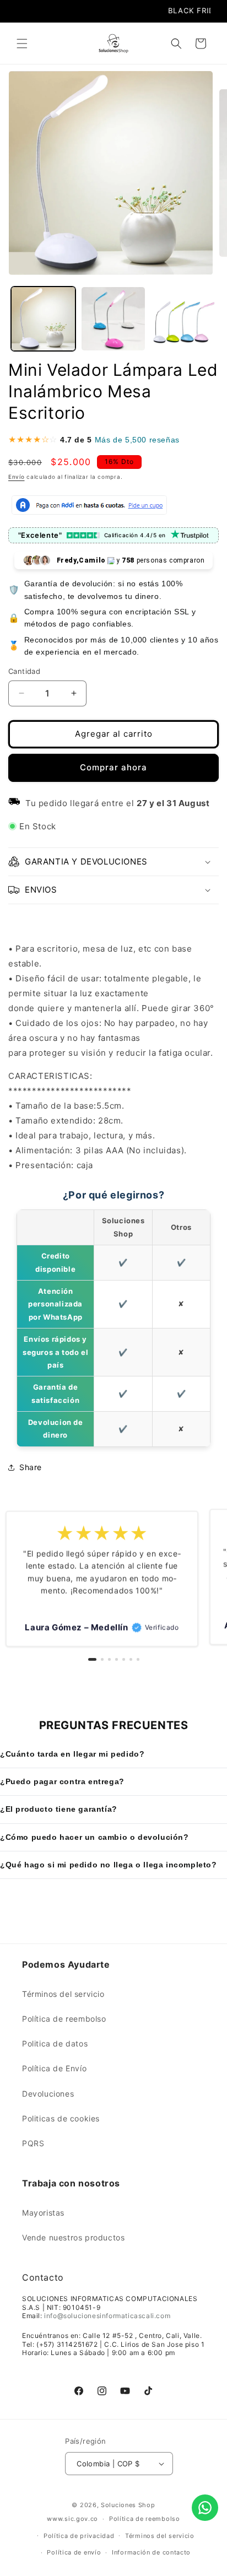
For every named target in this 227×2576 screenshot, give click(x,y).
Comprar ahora (113, 767)
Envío (17, 477)
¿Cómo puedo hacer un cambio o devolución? (94, 1837)
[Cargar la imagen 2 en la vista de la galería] (113, 319)
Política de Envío (54, 2068)
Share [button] (31, 1467)
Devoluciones (48, 2094)
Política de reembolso (64, 2019)
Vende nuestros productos (73, 2237)
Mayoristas (43, 2213)
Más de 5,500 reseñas (137, 440)
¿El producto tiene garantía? (59, 1809)
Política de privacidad (79, 2536)
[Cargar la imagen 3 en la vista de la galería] (183, 319)
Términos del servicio (63, 1994)
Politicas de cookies (61, 2118)
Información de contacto (151, 2552)
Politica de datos (55, 2043)
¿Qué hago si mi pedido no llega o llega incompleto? (109, 1865)
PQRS (33, 2143)
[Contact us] (205, 2508)
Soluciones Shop (128, 2505)
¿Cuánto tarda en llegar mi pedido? (72, 1754)
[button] (22, 44)
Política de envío (74, 2552)
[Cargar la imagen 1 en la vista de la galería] (43, 319)
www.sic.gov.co (72, 2519)
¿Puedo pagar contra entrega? (62, 1781)
